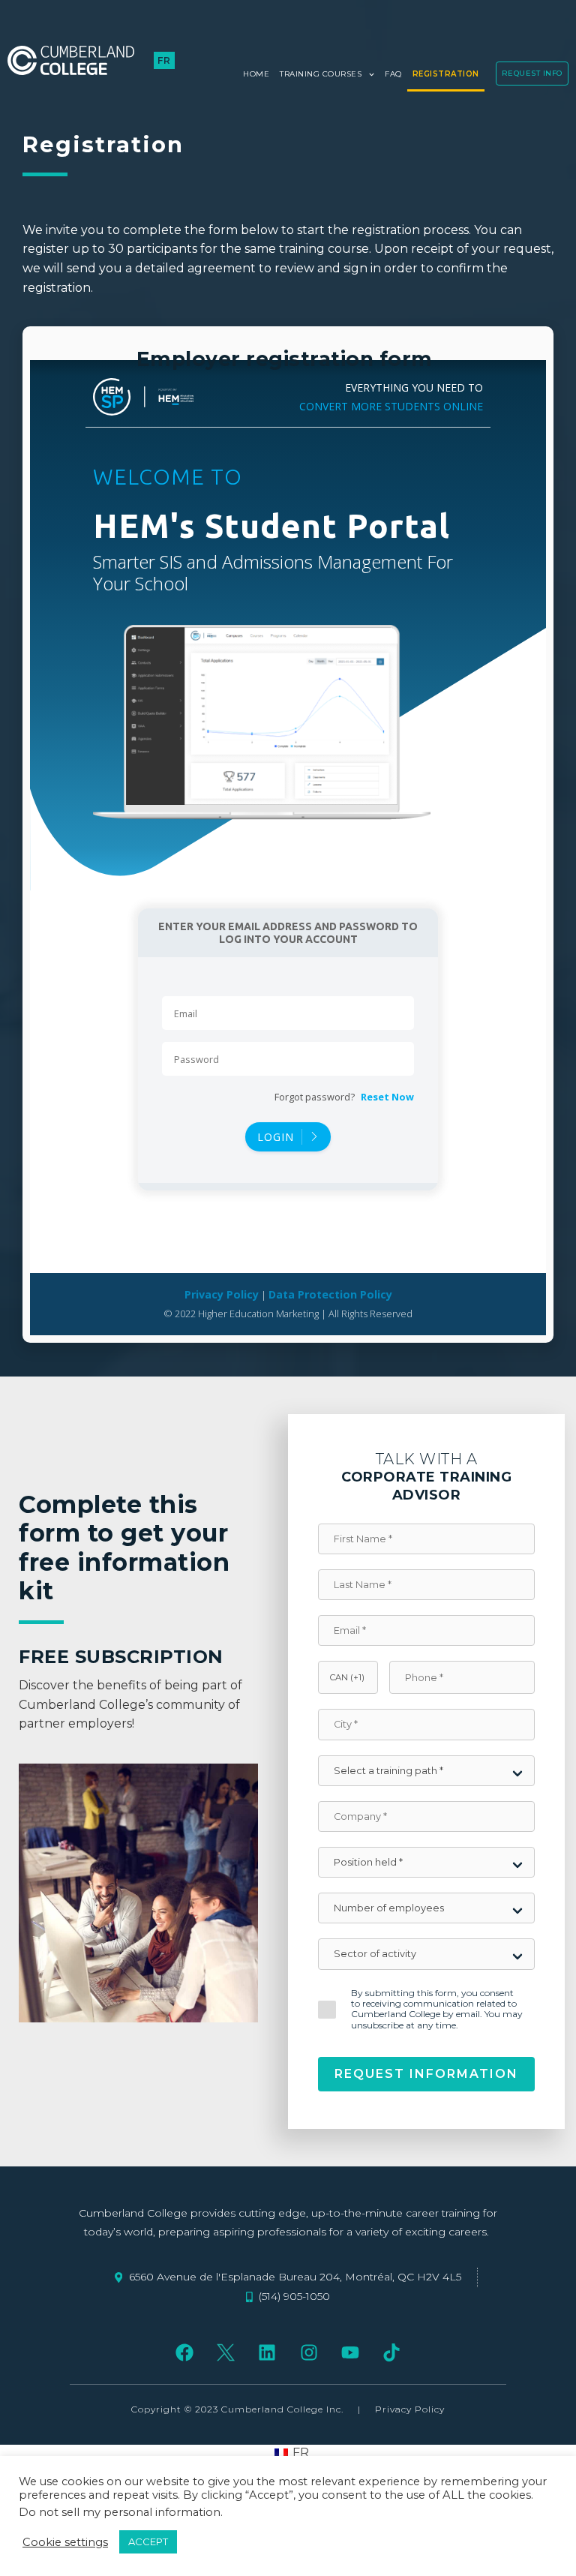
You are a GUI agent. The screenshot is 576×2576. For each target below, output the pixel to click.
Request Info (532, 73)
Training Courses (321, 74)
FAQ (393, 74)
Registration (446, 74)
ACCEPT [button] (148, 2541)
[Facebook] (184, 2352)
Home (256, 74)
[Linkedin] (267, 2352)
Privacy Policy (410, 2409)
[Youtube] (350, 2352)
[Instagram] (309, 2352)
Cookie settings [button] (65, 2542)
